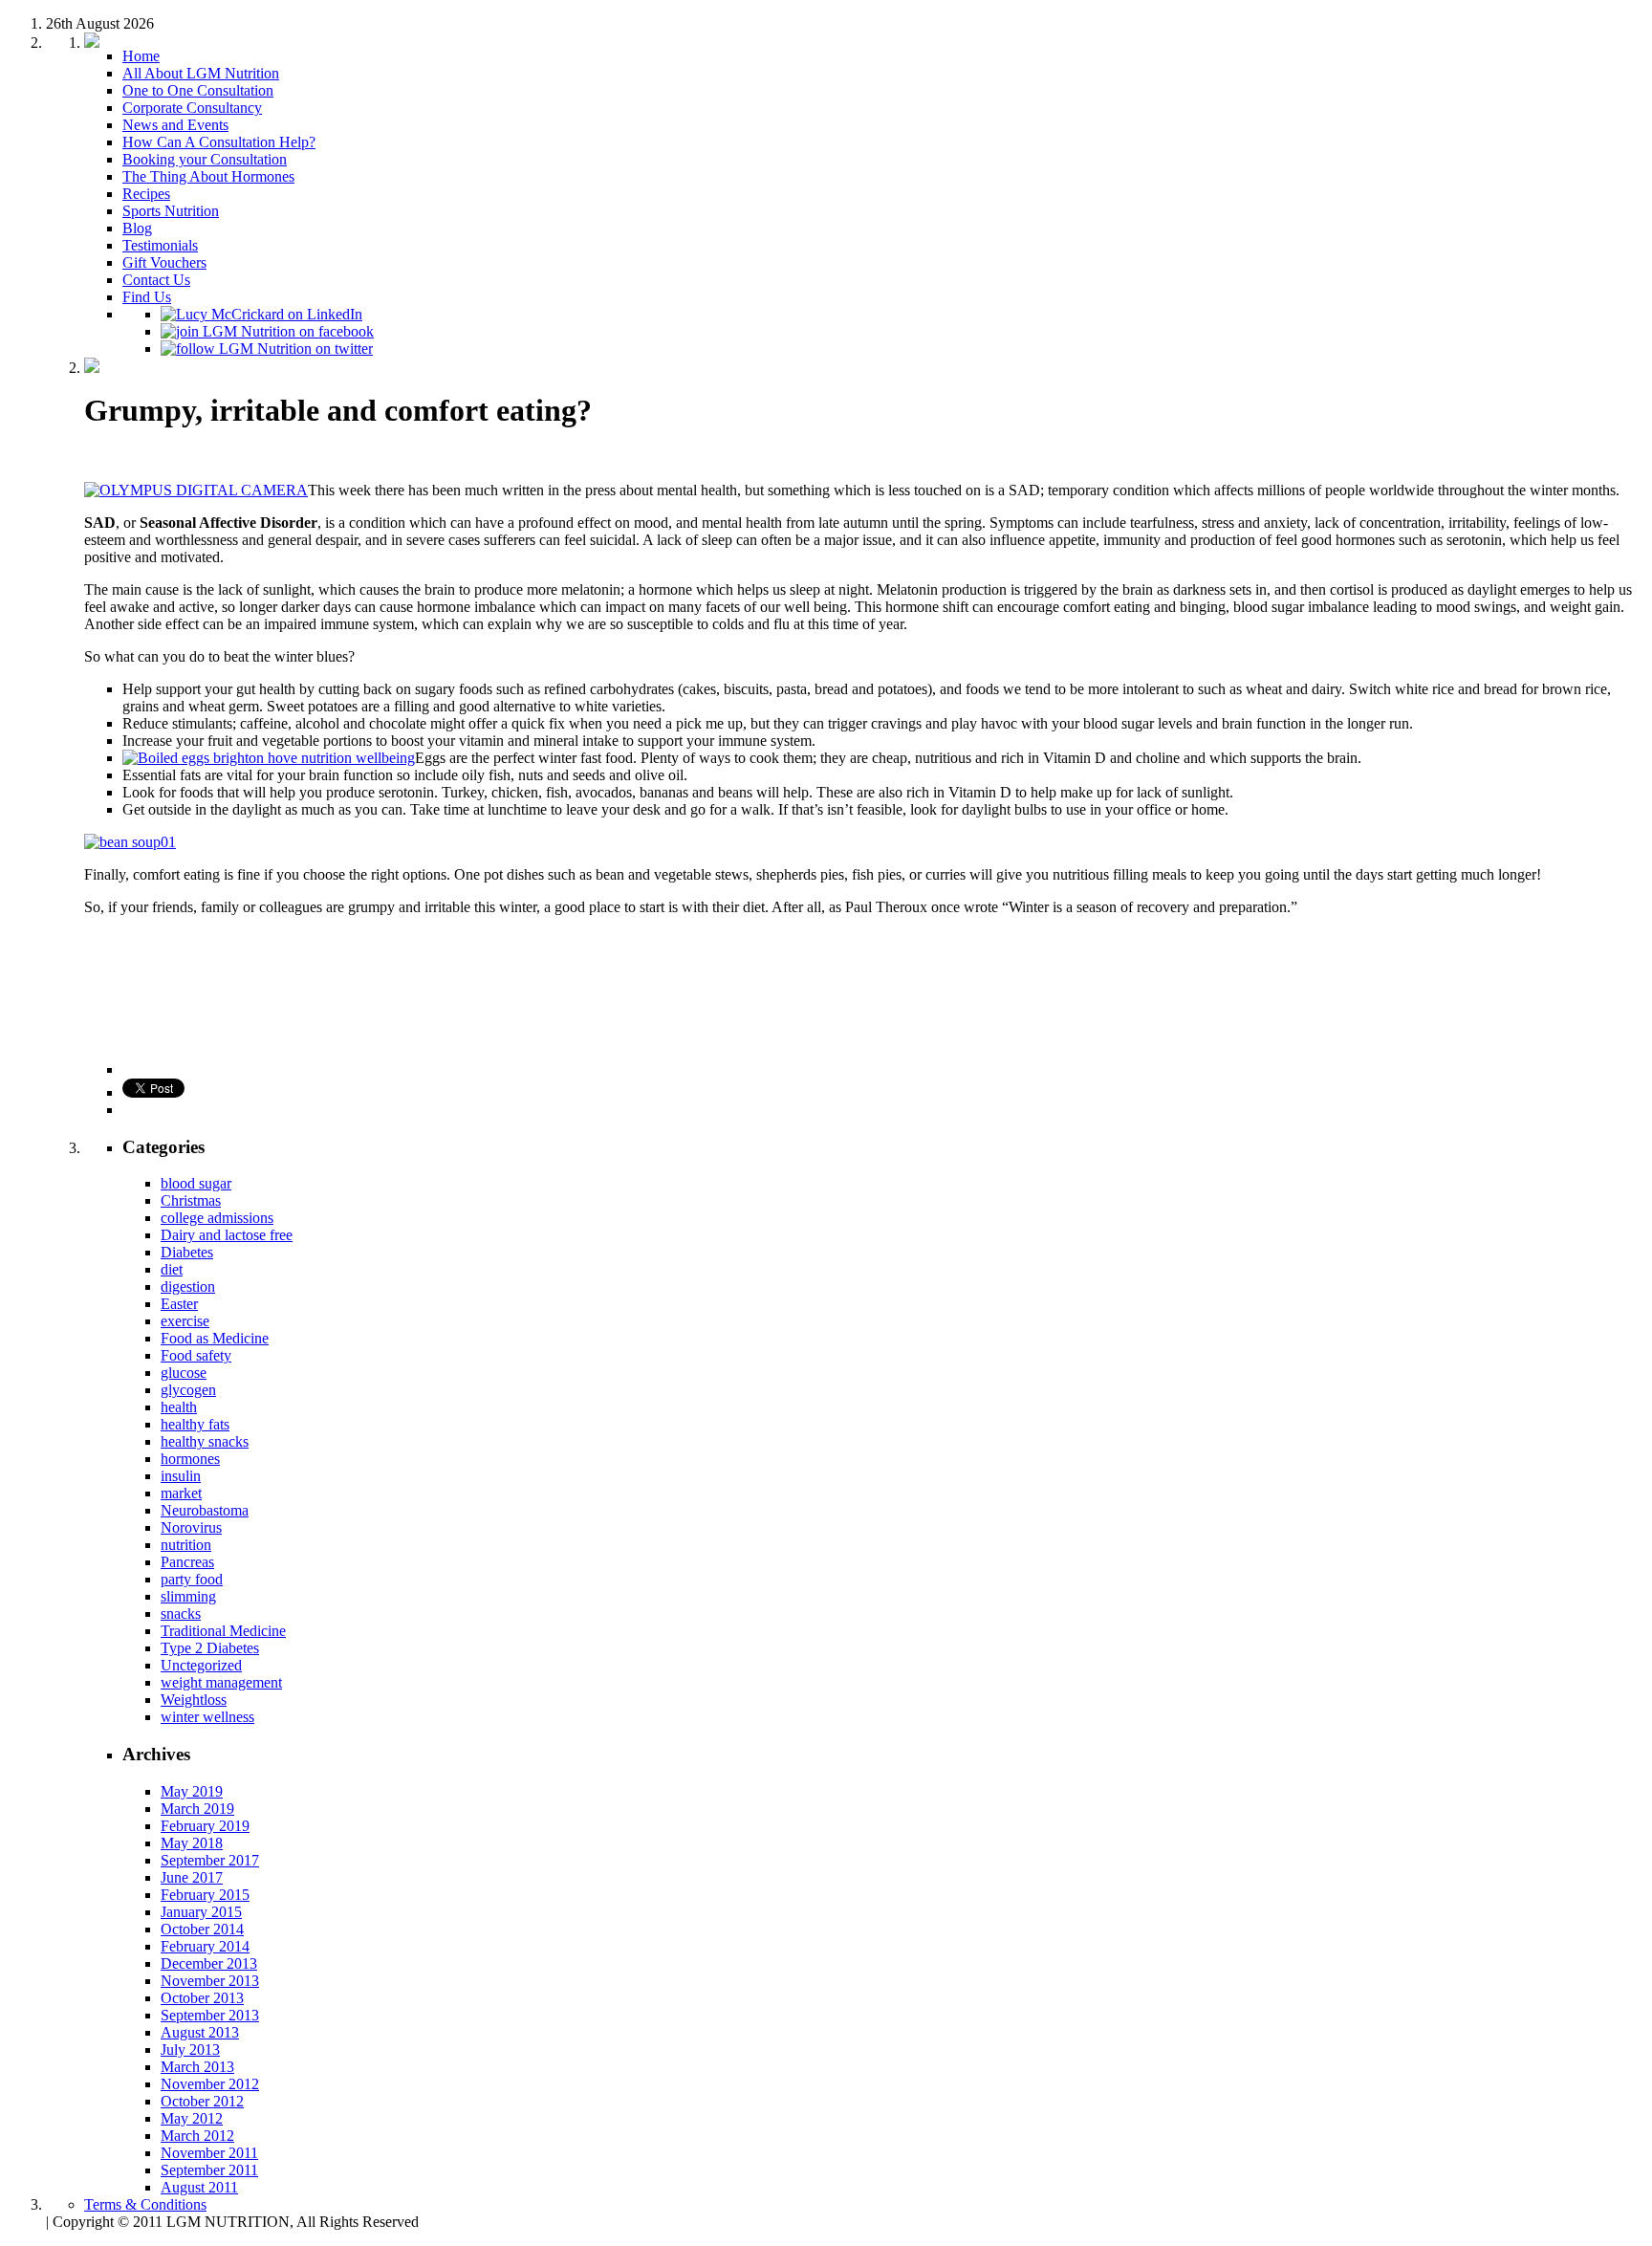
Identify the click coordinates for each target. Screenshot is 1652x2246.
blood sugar (196, 1183)
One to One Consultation (198, 90)
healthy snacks (205, 1441)
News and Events (175, 125)
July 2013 (190, 2050)
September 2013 (210, 2015)
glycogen (188, 1390)
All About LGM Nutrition (201, 73)
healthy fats (195, 1424)
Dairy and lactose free (227, 1235)
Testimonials (160, 245)
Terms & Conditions (145, 2204)
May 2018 (192, 1843)
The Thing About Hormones (208, 176)
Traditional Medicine (223, 1631)
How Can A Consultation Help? (219, 142)
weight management (221, 1682)
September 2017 (210, 1860)
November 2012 (210, 2084)
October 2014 (202, 1929)
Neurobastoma (205, 1510)
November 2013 (210, 1981)
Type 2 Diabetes (210, 1648)
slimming (188, 1596)
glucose (184, 1373)
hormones (190, 1459)
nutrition (186, 1545)
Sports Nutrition (171, 211)
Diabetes (187, 1252)
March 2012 (197, 2136)
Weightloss (194, 1700)
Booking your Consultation (205, 159)
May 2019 (192, 1791)
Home (141, 56)
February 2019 (205, 1826)
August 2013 (200, 2032)
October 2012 (202, 2101)
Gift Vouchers (164, 262)
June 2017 (192, 1877)
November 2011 (209, 2153)
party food (192, 1579)
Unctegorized (201, 1665)
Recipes (146, 194)
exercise (185, 1321)
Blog (137, 228)
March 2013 (197, 2067)
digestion (188, 1287)
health (179, 1407)
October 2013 (202, 1998)
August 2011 (199, 2187)
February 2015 (205, 1895)
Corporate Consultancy (192, 108)
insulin (181, 1476)
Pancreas (187, 1562)
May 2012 (192, 2118)
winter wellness (207, 1717)
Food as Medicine (215, 1338)
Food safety (196, 1355)
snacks (181, 1614)
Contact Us (156, 280)
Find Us (147, 297)
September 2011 (209, 2170)
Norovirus (191, 1527)
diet (172, 1269)
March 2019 (197, 1809)
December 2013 (209, 1963)
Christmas (191, 1200)
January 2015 (201, 1912)
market (181, 1493)
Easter (179, 1304)
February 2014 (205, 1946)
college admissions (217, 1218)
